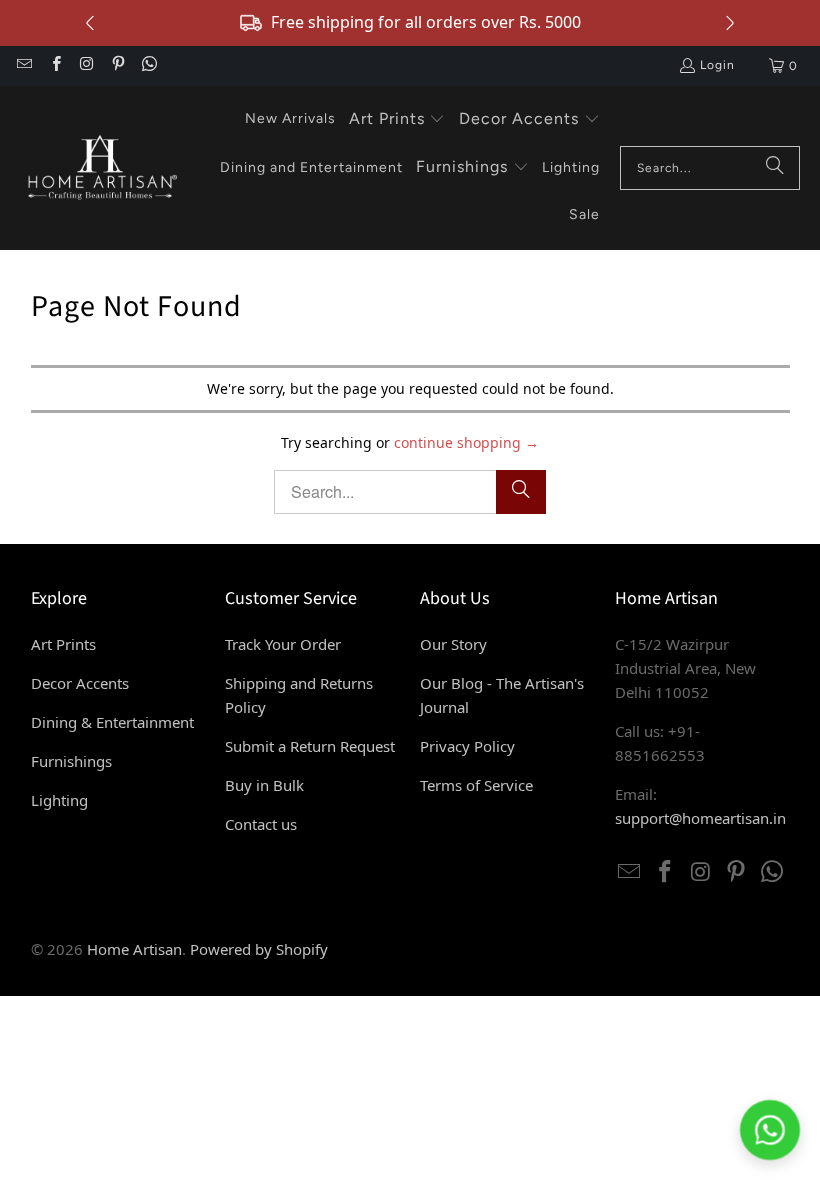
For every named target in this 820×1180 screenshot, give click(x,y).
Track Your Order (283, 644)
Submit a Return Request (310, 746)
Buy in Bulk (264, 785)
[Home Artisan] (100, 168)
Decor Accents (80, 683)
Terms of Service (476, 785)
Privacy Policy (467, 746)
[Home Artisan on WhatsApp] (148, 66)
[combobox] (710, 168)
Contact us (261, 824)
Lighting (59, 800)
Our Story (453, 644)
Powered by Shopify (259, 949)
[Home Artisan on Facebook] (54, 66)
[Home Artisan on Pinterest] (117, 66)
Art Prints (63, 644)
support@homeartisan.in (700, 818)
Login (717, 65)
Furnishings (71, 761)
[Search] (775, 168)
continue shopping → (466, 442)
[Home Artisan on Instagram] (86, 66)
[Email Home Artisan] (23, 66)
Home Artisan (134, 949)
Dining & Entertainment (112, 722)
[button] (397, 120)
